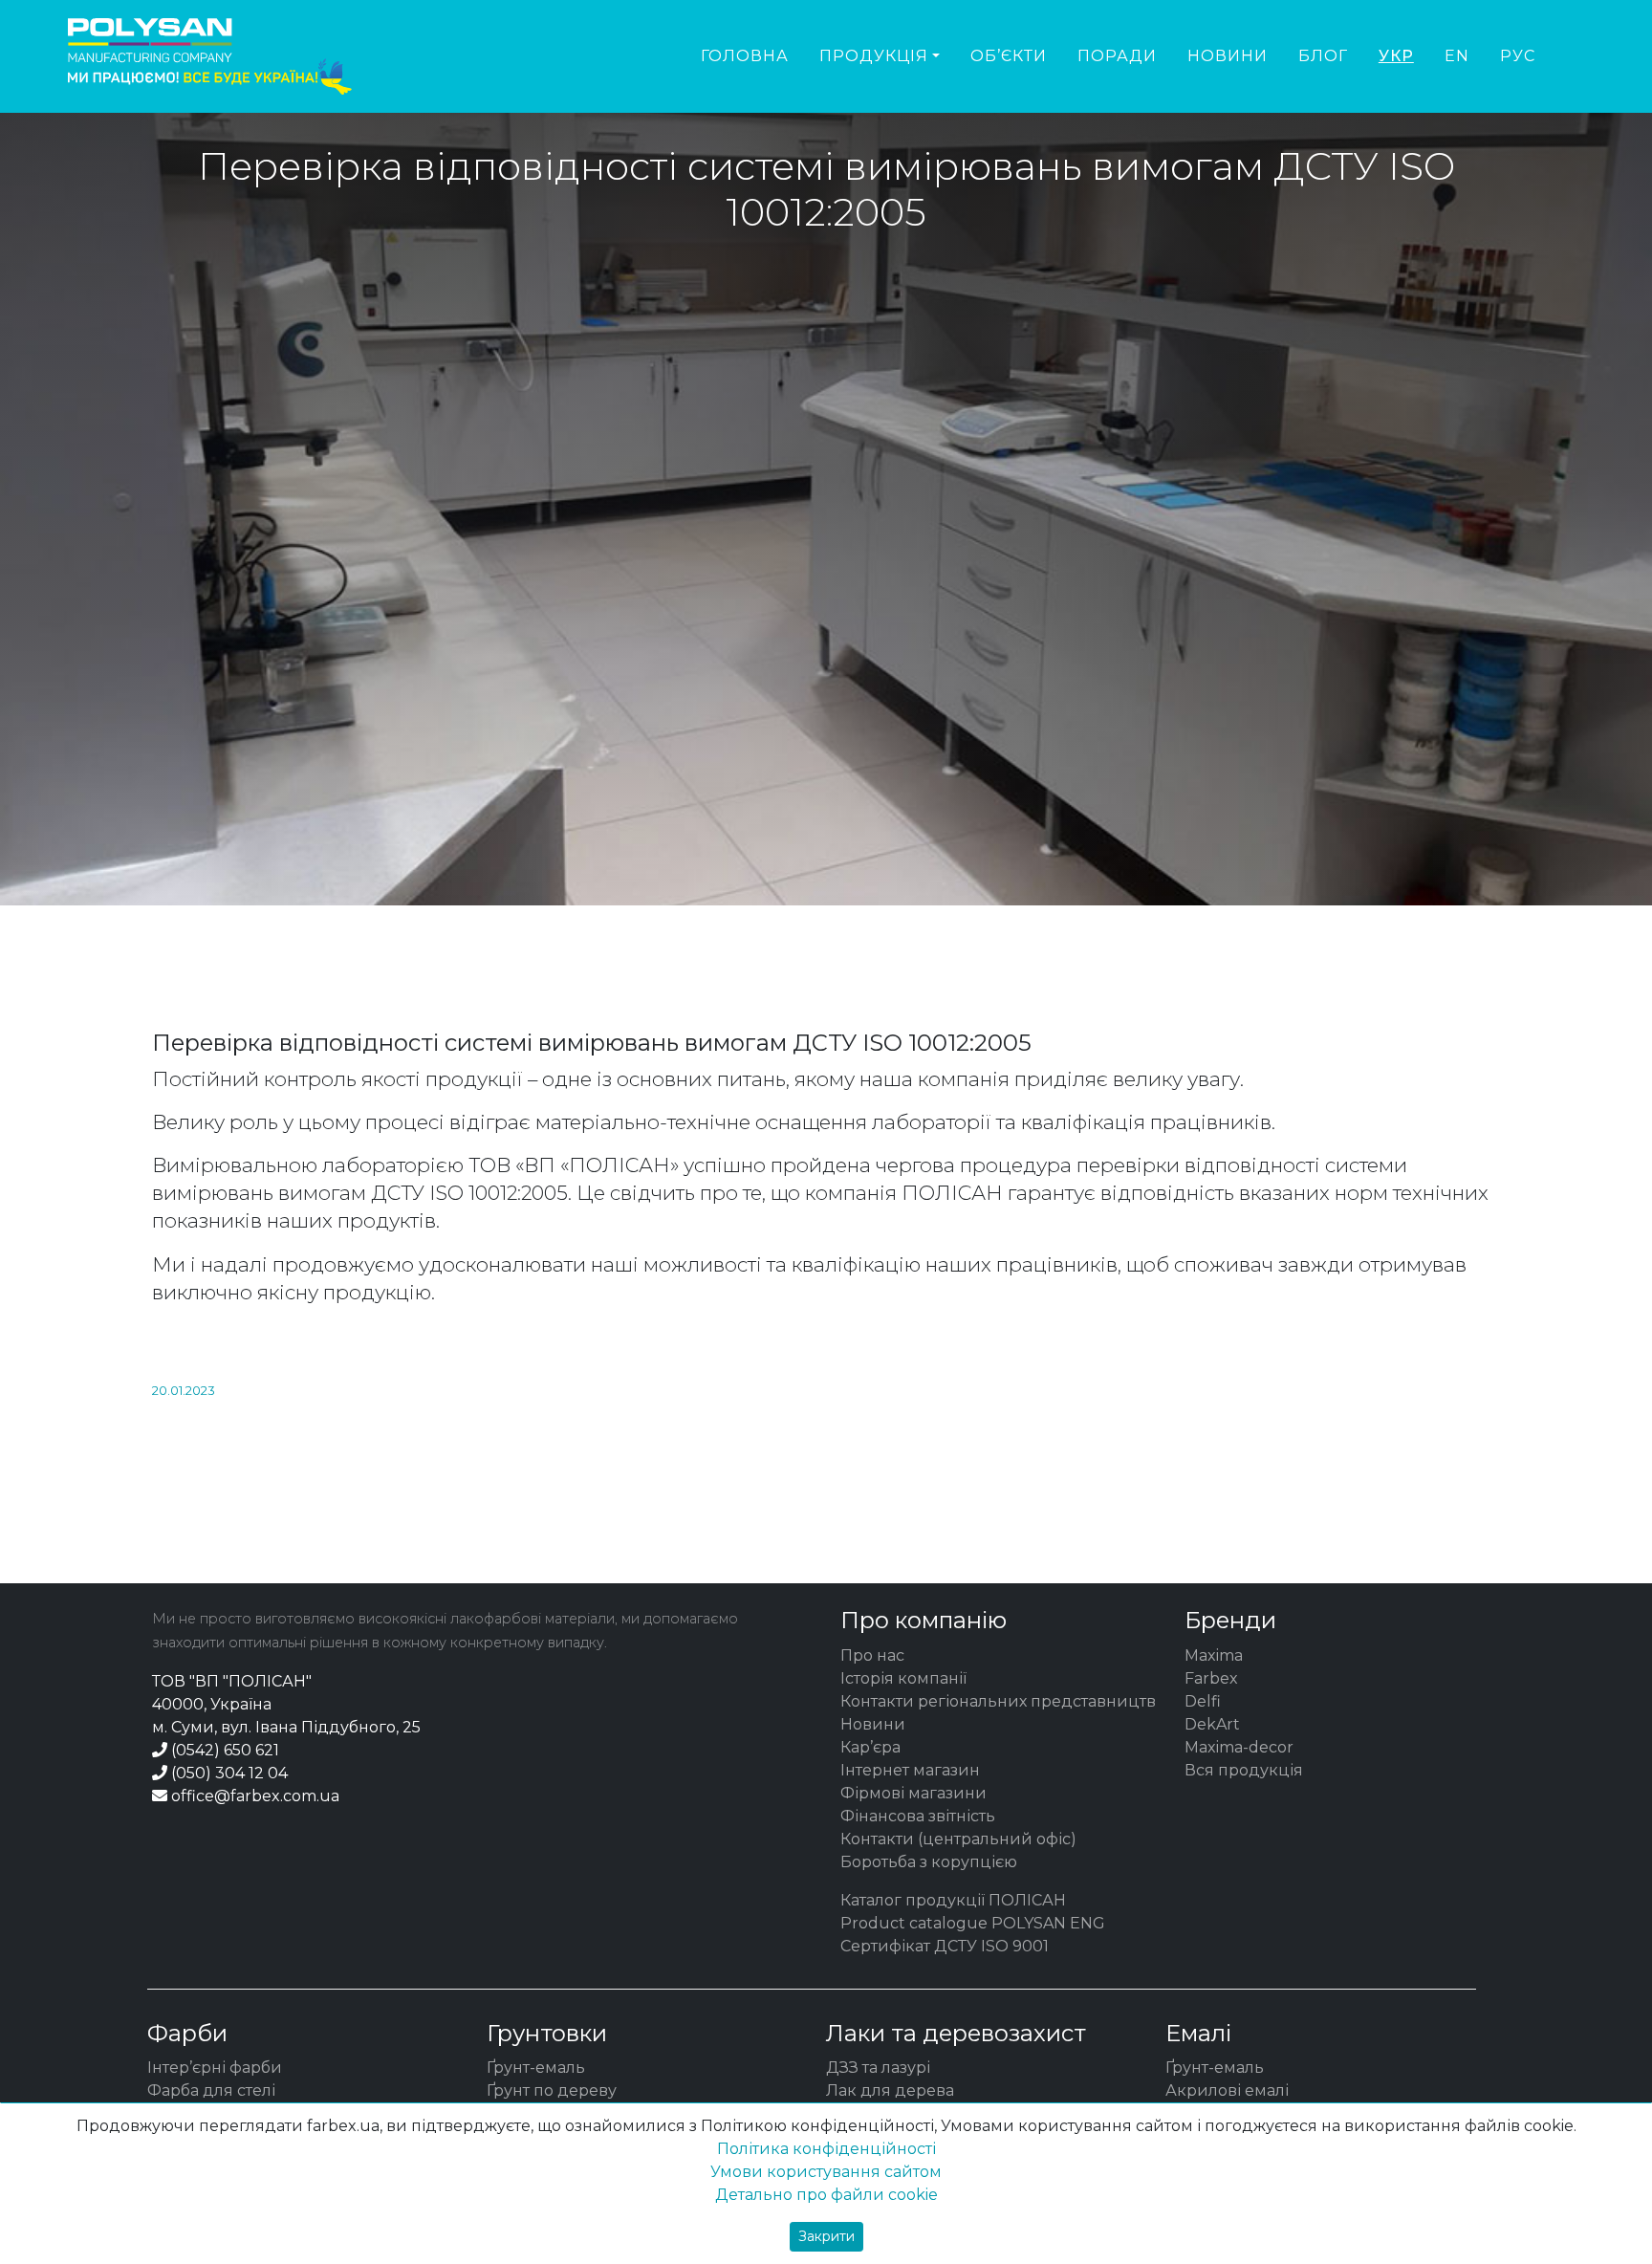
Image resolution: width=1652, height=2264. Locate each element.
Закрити (826, 2236)
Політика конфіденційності (826, 2149)
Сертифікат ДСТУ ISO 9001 (945, 1946)
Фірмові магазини (913, 1793)
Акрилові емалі (1227, 2090)
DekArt (1212, 1724)
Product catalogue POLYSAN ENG (973, 1923)
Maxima (1214, 1655)
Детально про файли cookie (826, 2195)
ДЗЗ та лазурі (878, 2068)
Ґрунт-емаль (536, 2068)
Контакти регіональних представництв (998, 1701)
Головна (745, 56)
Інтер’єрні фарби (215, 2068)
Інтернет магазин (910, 1770)
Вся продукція (1244, 1770)
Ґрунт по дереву (552, 2090)
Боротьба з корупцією (929, 1862)
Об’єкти (1009, 56)
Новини (1228, 56)
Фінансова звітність (918, 1816)
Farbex (1211, 1678)
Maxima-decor (1239, 1747)
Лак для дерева (890, 2090)
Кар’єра (870, 1747)
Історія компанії (903, 1678)
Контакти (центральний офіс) (958, 1839)
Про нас (872, 1655)
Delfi (1203, 1701)
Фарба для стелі (211, 2090)
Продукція (874, 56)
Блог (1323, 56)
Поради (1117, 56)
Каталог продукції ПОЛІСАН (953, 1900)
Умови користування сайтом (826, 2172)
